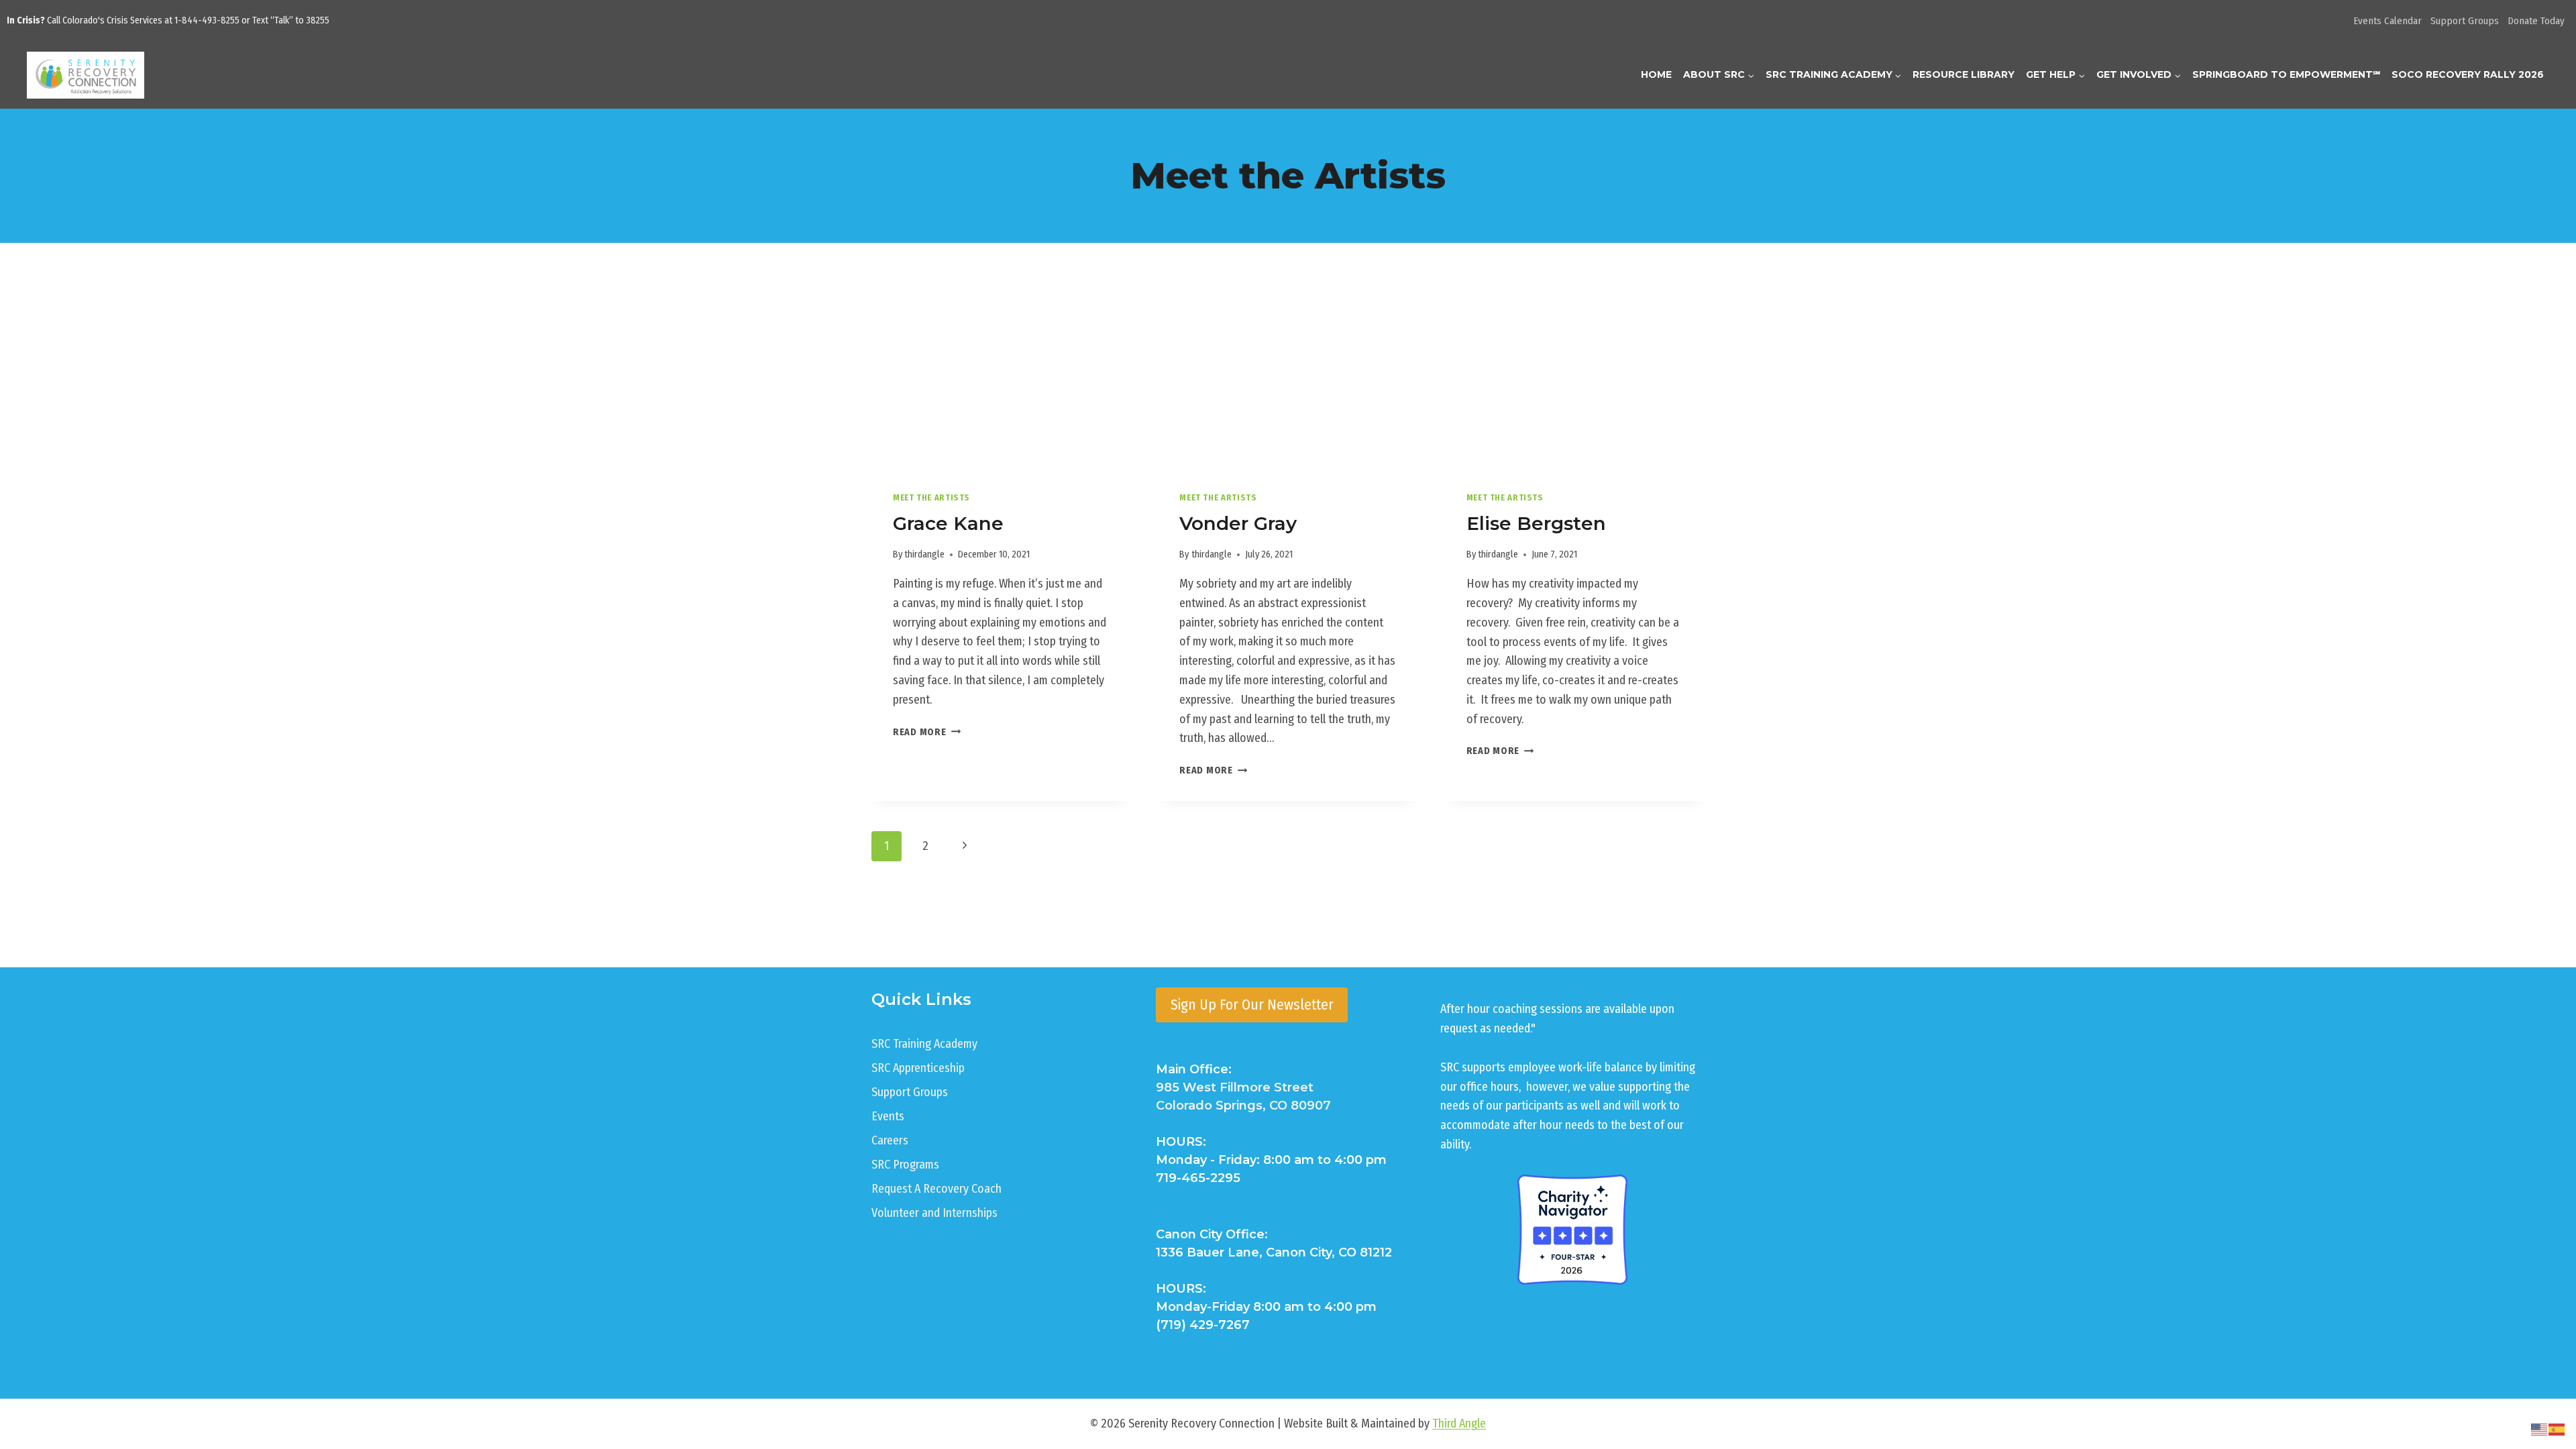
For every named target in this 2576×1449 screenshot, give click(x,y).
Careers (890, 1140)
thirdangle (924, 554)
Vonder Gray (1238, 523)
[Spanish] (2557, 1429)
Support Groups (2465, 21)
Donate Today (2536, 21)
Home (1656, 74)
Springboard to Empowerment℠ (2286, 74)
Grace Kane (948, 523)
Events (888, 1116)
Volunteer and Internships (934, 1213)
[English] (2540, 1429)
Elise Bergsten (1536, 523)
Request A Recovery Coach (936, 1189)
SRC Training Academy (924, 1044)
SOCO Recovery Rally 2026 (2468, 74)
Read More (927, 732)
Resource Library (1964, 74)
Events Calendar (2387, 21)
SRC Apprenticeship (918, 1068)
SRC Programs (905, 1165)
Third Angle (1459, 1424)
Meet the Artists (931, 497)
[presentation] (1001, 383)
